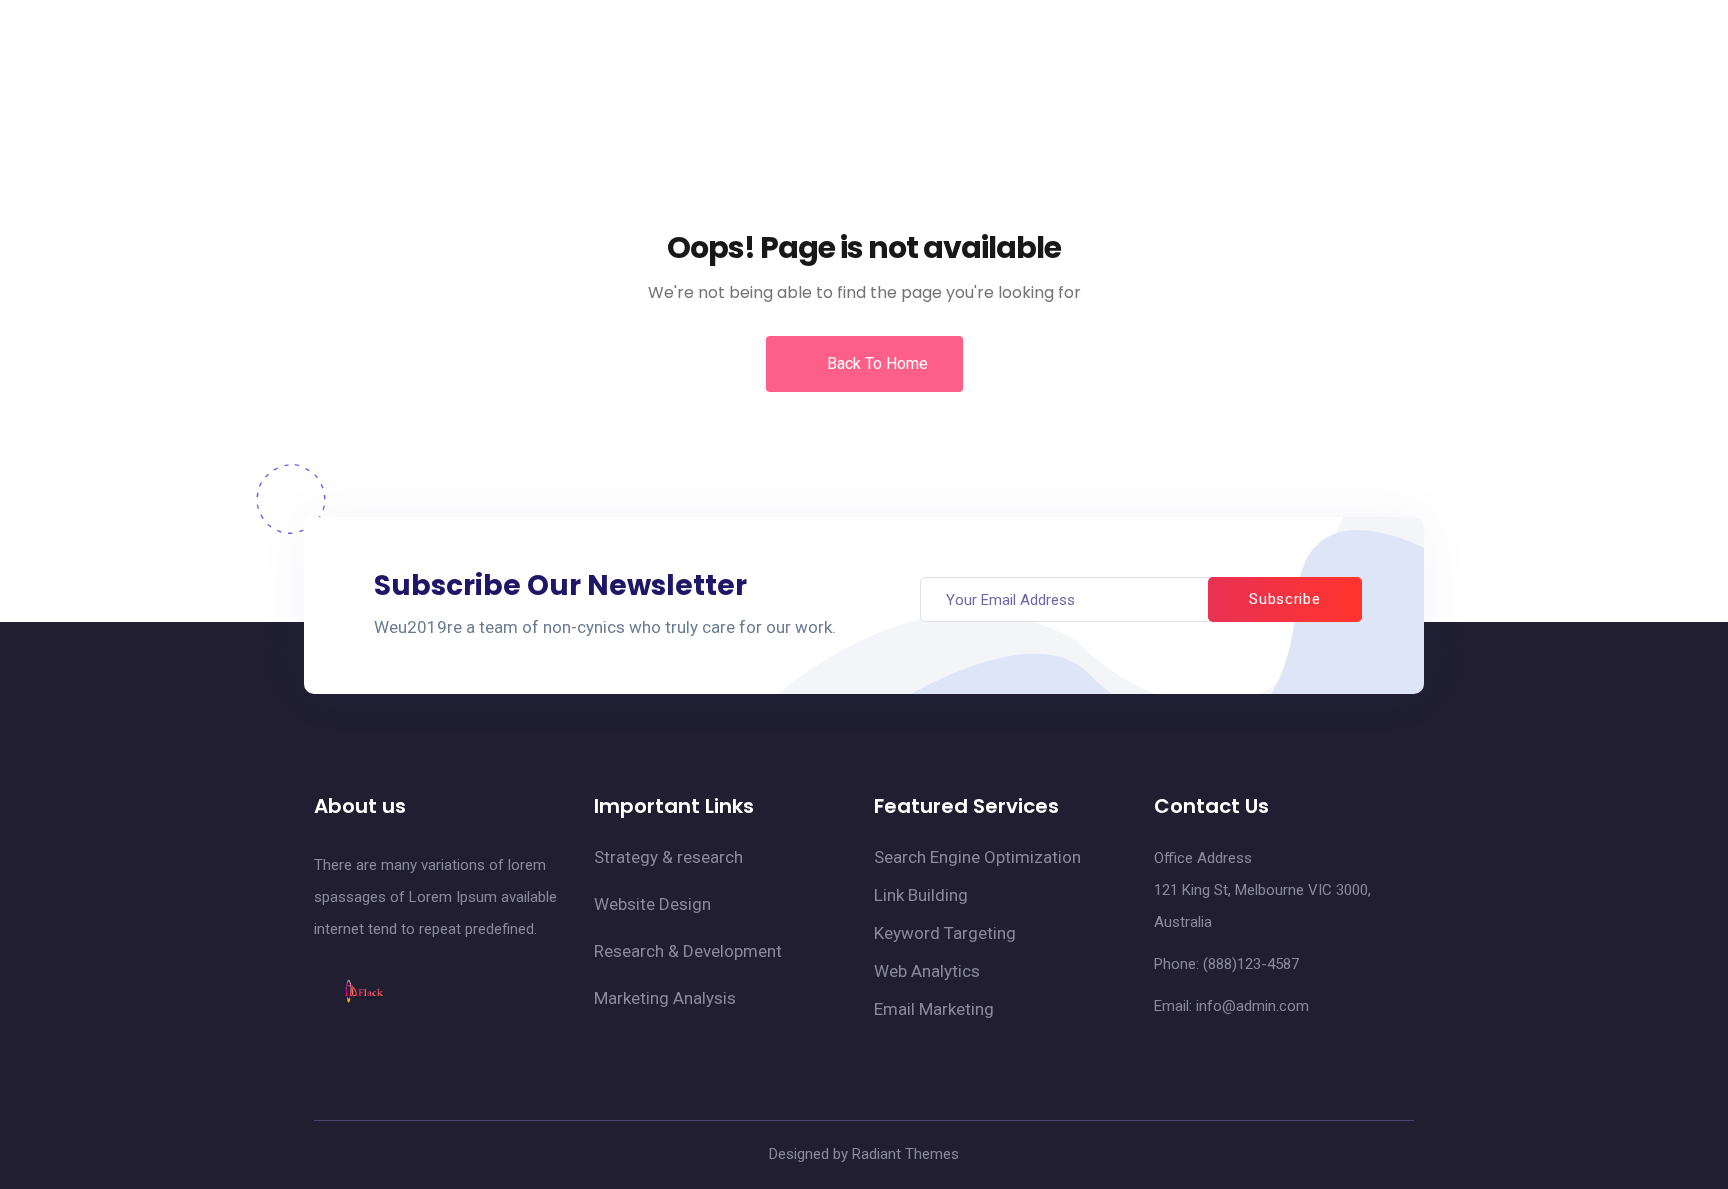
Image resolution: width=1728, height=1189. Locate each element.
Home (936, 45)
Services (1139, 45)
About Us (1033, 45)
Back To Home (875, 363)
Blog (1372, 45)
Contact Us (1271, 45)
